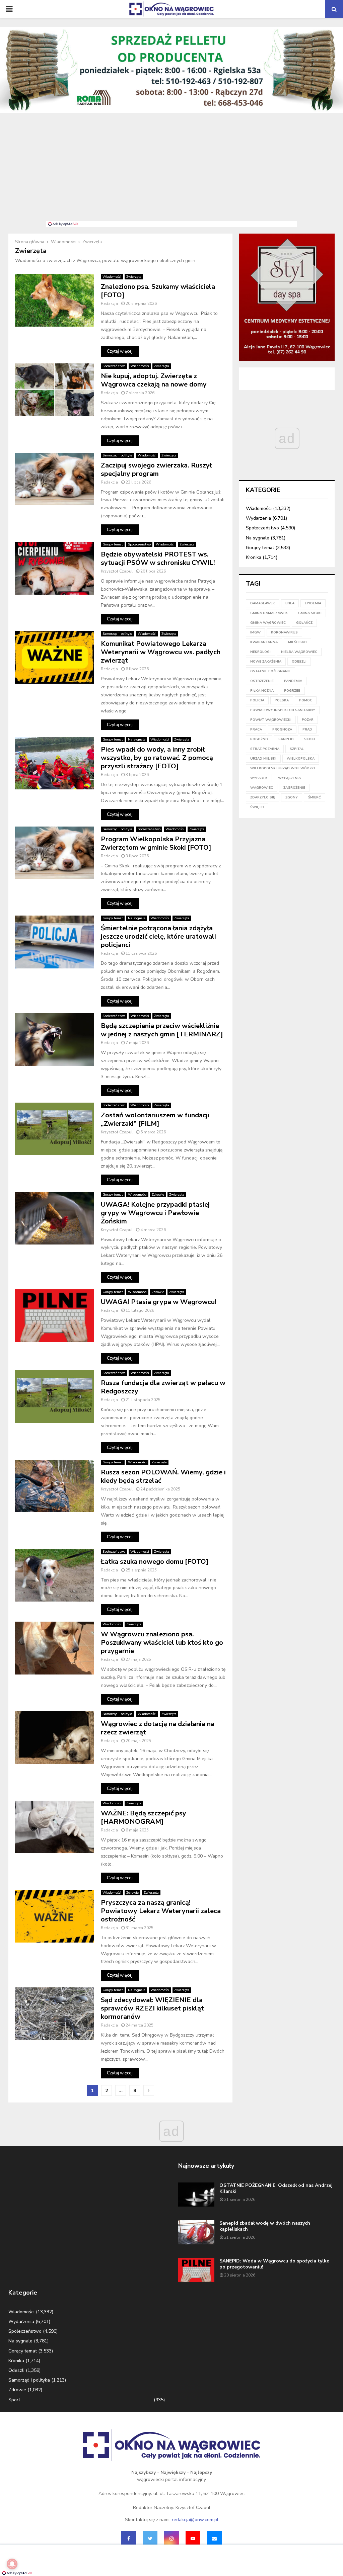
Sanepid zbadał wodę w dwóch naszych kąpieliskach (265, 2226)
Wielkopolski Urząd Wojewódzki (283, 768)
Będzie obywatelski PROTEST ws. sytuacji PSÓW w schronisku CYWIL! (158, 559)
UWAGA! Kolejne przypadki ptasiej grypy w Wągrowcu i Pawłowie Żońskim (155, 1213)
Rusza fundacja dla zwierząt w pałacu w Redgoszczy (163, 1387)
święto (257, 807)
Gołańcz (304, 623)
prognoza (282, 729)
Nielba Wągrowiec (299, 652)
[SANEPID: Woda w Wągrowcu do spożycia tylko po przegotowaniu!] (196, 2270)
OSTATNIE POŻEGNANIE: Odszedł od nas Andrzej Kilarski (276, 2188)
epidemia (313, 603)
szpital (297, 749)
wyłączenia (289, 778)
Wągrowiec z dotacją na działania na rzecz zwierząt (158, 1728)
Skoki (310, 739)
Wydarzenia (258, 518)
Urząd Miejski (263, 759)
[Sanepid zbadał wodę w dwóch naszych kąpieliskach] (196, 2232)
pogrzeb (292, 691)
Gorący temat (113, 544)
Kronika (254, 557)
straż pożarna (265, 749)
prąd (307, 729)
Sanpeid (286, 739)
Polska (282, 700)
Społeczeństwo (114, 366)
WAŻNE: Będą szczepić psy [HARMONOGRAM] (144, 1817)
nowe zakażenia (266, 662)
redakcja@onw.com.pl (195, 2520)
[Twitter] (150, 2539)
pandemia (293, 681)
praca (256, 729)
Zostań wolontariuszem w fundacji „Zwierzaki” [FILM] (155, 1119)
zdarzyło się (263, 797)
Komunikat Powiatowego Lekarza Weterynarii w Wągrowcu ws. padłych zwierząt (161, 652)
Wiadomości (112, 277)
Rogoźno (259, 739)
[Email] (214, 2539)
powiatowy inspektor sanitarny (283, 710)
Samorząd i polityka (118, 455)
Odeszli (16, 2370)
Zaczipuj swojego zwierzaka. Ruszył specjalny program (156, 469)
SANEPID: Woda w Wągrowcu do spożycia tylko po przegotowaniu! (275, 2264)
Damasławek (263, 603)
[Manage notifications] (12, 2564)
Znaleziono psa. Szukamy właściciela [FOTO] (158, 291)
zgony (292, 797)
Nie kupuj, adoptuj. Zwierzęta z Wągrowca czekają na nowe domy (154, 380)
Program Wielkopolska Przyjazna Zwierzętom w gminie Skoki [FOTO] (156, 843)
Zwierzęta (134, 277)
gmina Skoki (310, 613)
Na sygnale (137, 740)
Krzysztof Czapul (117, 571)
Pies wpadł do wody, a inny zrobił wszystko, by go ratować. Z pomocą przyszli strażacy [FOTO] (157, 758)
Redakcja (109, 304)
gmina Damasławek (269, 613)
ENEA (290, 603)
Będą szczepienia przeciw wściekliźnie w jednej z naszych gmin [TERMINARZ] (162, 1030)
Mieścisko (297, 642)
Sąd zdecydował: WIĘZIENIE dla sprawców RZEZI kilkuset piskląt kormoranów (152, 2008)
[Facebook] (129, 2539)
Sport (14, 2400)
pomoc (306, 700)
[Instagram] (171, 2539)
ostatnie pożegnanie (270, 671)
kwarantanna (264, 642)
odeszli (299, 662)
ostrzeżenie (262, 681)
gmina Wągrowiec (268, 623)
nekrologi (260, 652)
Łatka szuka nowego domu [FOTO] (155, 1562)
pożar (308, 720)
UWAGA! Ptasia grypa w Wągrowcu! (159, 1302)
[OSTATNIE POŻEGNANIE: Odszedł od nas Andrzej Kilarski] (196, 2195)
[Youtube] (193, 2539)
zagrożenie (294, 788)
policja (257, 700)
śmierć (315, 797)
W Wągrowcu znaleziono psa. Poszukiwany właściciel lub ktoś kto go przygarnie (162, 1643)
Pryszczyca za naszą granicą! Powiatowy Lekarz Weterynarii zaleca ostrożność (161, 1911)
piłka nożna (262, 691)
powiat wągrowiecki (271, 720)
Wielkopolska (301, 759)
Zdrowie (158, 1195)
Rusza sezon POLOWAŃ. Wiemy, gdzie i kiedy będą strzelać (163, 1476)
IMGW (255, 632)
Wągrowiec (262, 788)
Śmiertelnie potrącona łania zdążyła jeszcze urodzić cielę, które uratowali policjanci (158, 936)
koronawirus (284, 632)
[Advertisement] (171, 171)
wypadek (259, 778)
